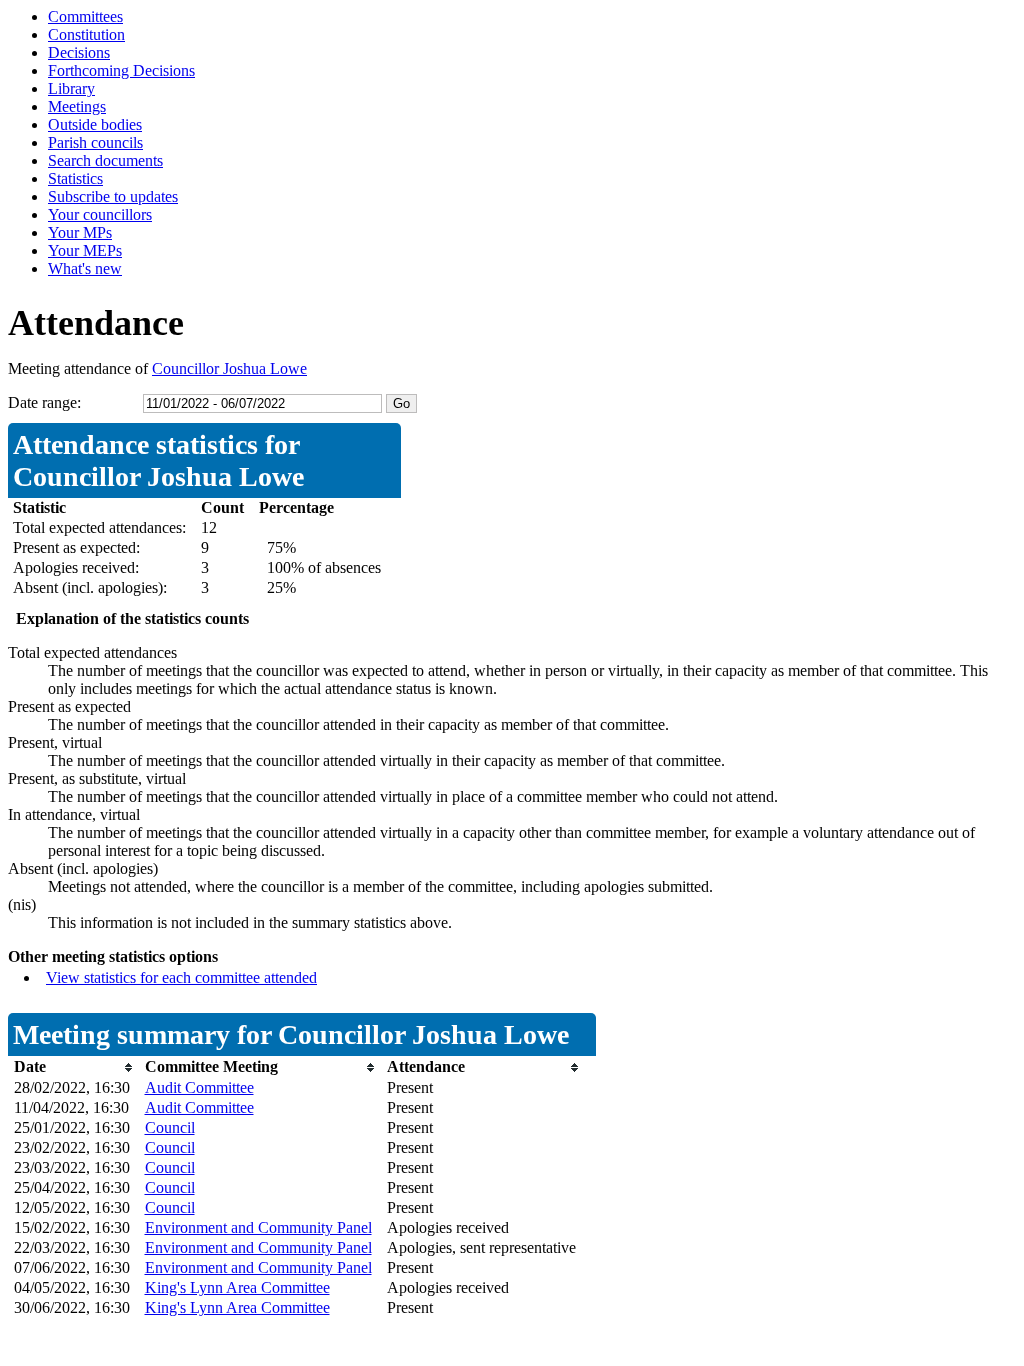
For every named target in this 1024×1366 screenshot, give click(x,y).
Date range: (44, 402)
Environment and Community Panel (258, 1227)
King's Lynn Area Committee (237, 1287)
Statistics (75, 178)
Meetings (77, 106)
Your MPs (80, 232)
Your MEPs (85, 250)
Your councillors (100, 214)
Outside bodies (95, 124)
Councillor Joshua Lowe (229, 368)
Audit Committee (199, 1087)
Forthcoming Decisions (121, 70)
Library (71, 88)
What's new (85, 268)
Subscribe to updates (113, 196)
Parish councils (95, 142)
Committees (85, 16)
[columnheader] (74, 1067)
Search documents (105, 160)
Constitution (86, 34)
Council (170, 1127)
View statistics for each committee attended (181, 977)
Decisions (79, 52)
